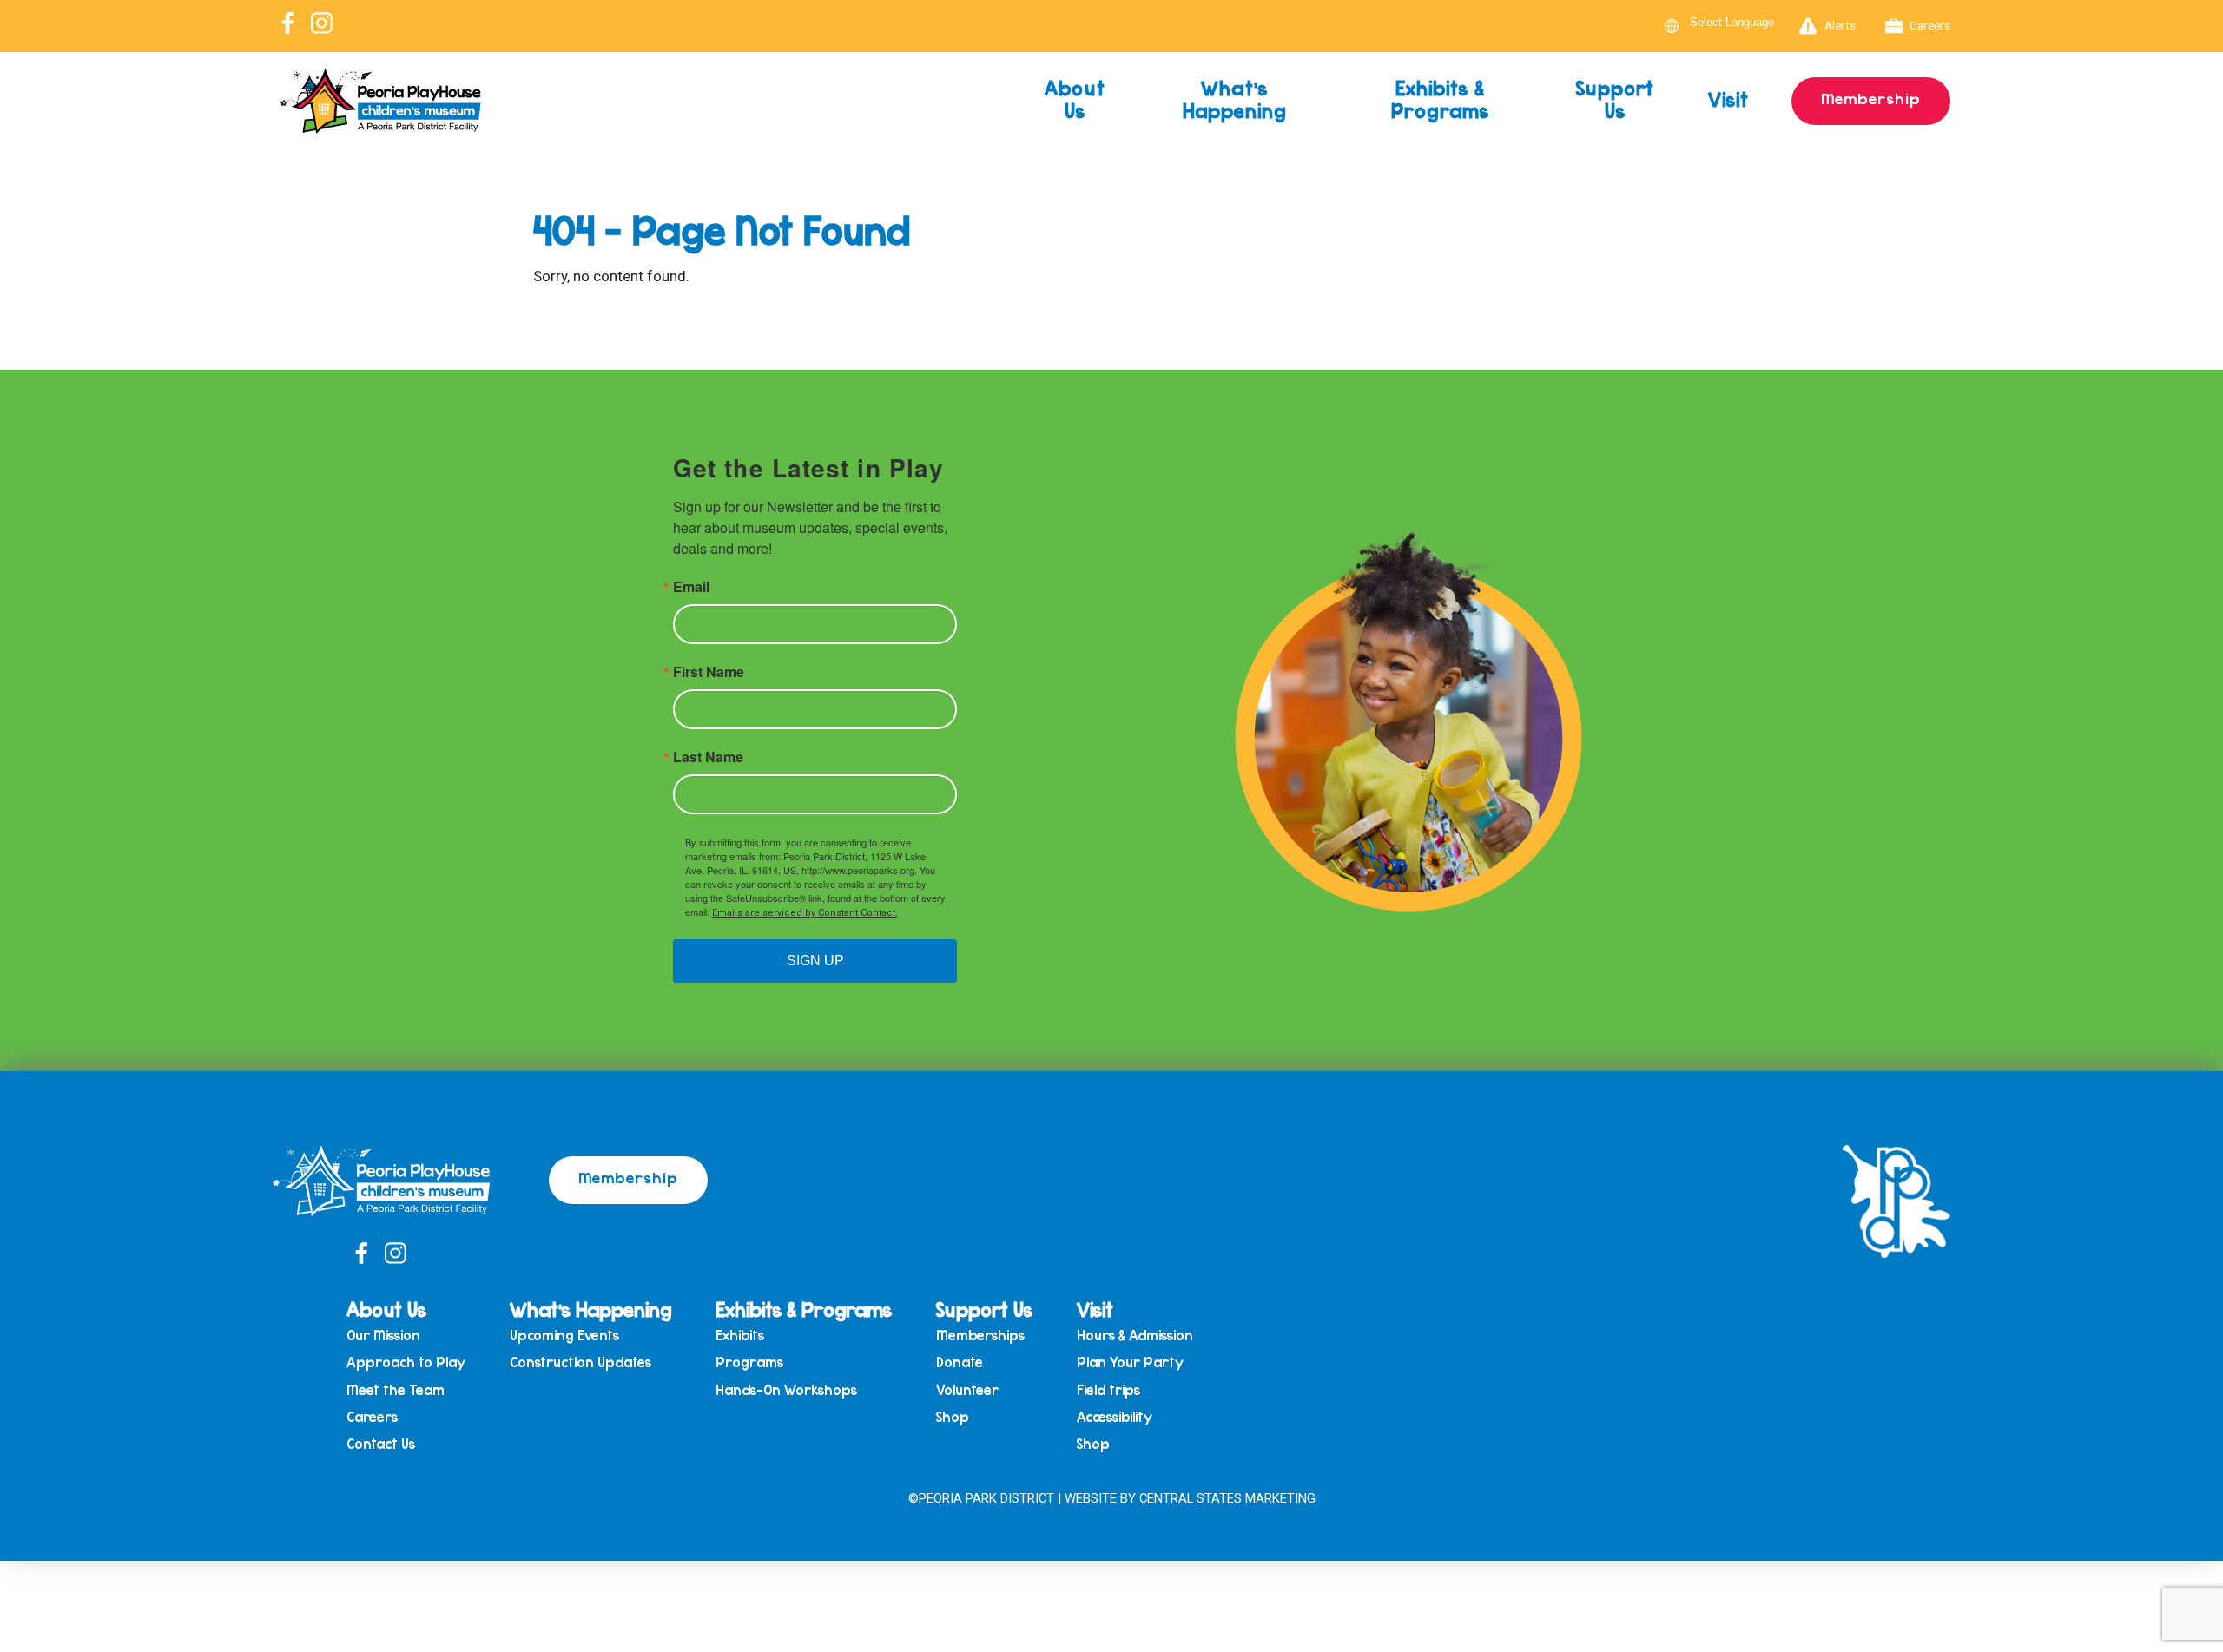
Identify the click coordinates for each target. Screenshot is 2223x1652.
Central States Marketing (1227, 1498)
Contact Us (381, 1444)
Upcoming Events (564, 1336)
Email (691, 587)
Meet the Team (396, 1390)
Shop (953, 1417)
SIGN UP (815, 961)
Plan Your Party (1130, 1362)
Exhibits (740, 1336)
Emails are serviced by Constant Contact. (805, 913)
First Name (709, 672)
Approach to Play (406, 1362)
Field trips (1108, 1390)
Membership (1871, 98)
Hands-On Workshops (786, 1390)
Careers (1930, 25)
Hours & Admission (1135, 1336)
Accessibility (1115, 1417)
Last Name (708, 757)
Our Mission (383, 1336)
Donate (960, 1362)
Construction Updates (580, 1362)
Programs (749, 1362)
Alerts (1840, 25)
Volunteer (967, 1390)
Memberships (980, 1336)
